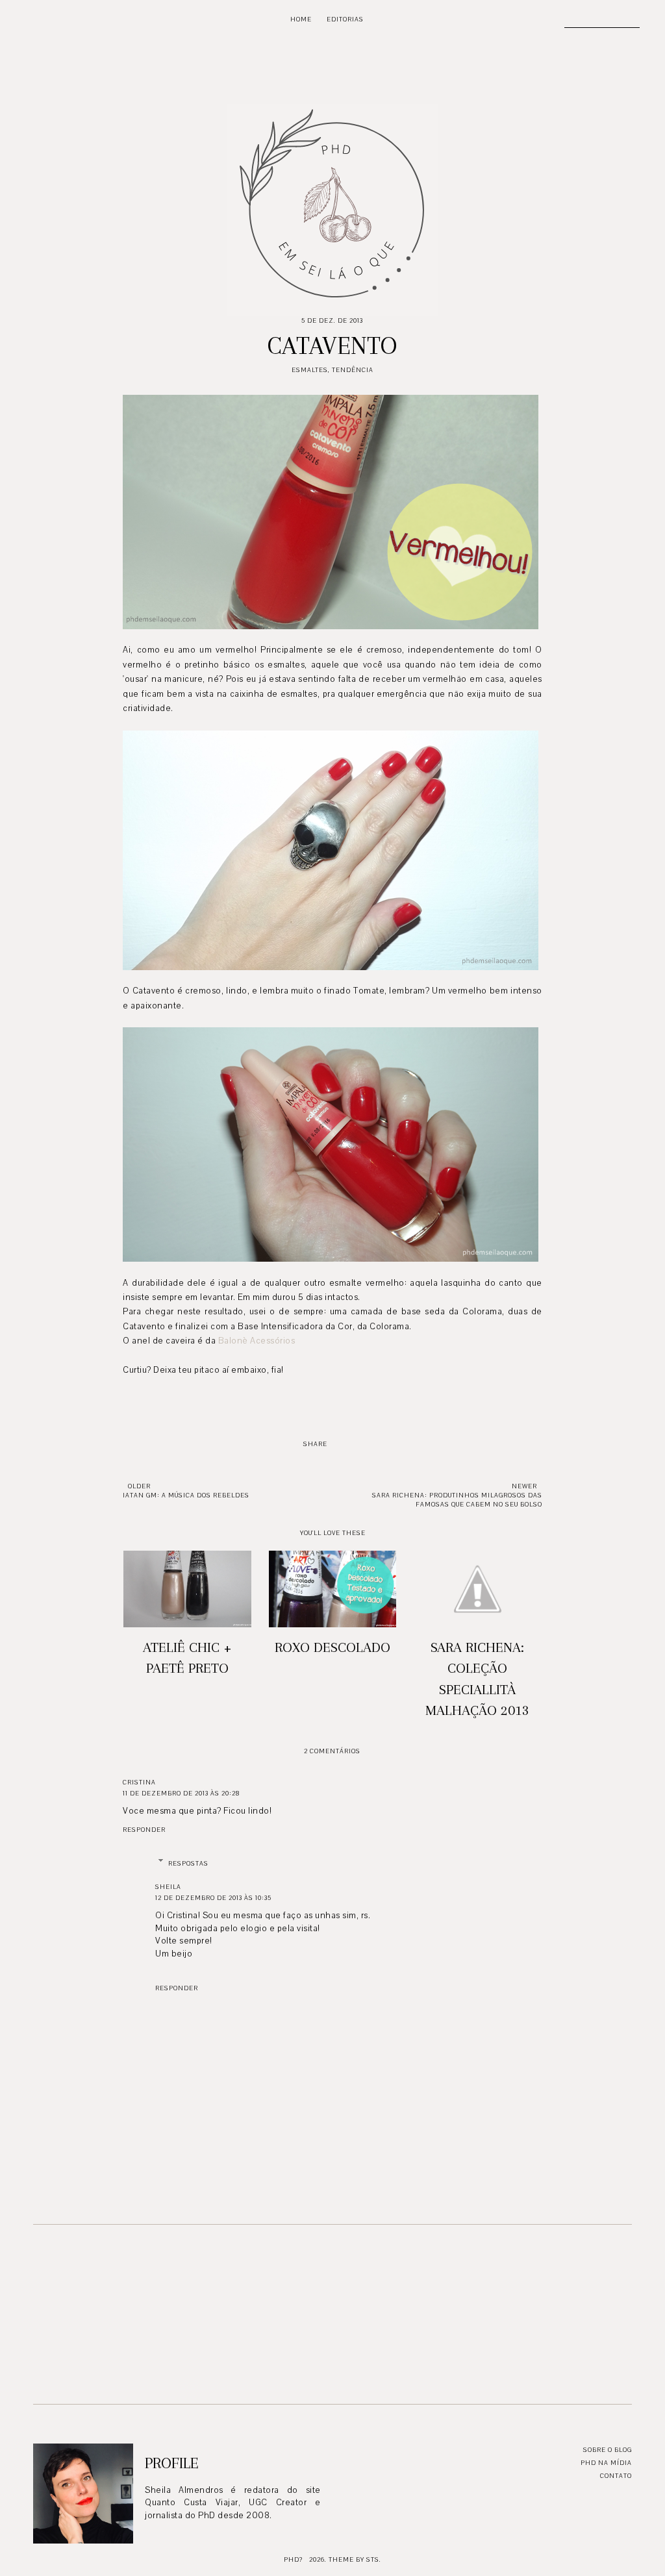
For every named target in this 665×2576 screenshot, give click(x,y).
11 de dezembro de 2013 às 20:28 (181, 1793)
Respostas (188, 1863)
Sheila (168, 1887)
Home (301, 19)
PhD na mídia (606, 2463)
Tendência (353, 370)
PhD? (293, 2559)
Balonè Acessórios (257, 1341)
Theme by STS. (355, 2559)
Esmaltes (310, 370)
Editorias (345, 19)
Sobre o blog (608, 2450)
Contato (616, 2476)
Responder (144, 1830)
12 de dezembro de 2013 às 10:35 (213, 1898)
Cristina (139, 1782)
